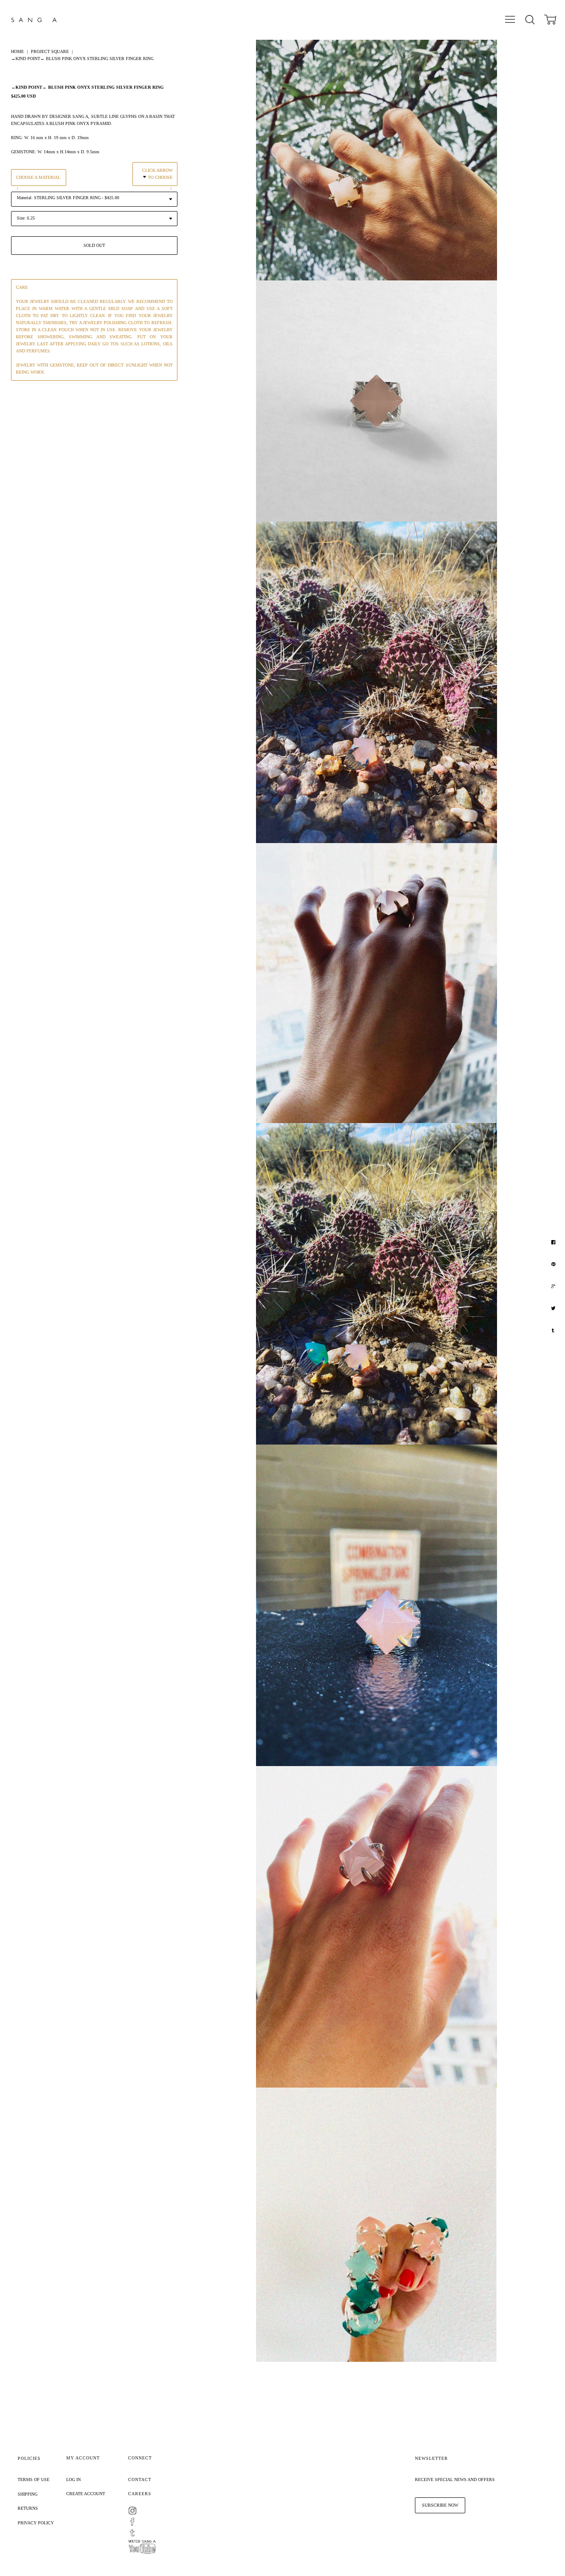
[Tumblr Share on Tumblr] (554, 1331)
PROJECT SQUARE (50, 51)
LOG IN (73, 2480)
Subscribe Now (440, 2505)
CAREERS (140, 2494)
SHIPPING (28, 2494)
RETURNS (28, 2508)
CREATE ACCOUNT (86, 2494)
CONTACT (140, 2480)
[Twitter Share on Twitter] (554, 1309)
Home (17, 51)
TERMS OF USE (34, 2480)
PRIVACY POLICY (36, 2523)
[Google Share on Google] (554, 1286)
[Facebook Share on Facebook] (554, 1242)
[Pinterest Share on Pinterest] (554, 1264)
